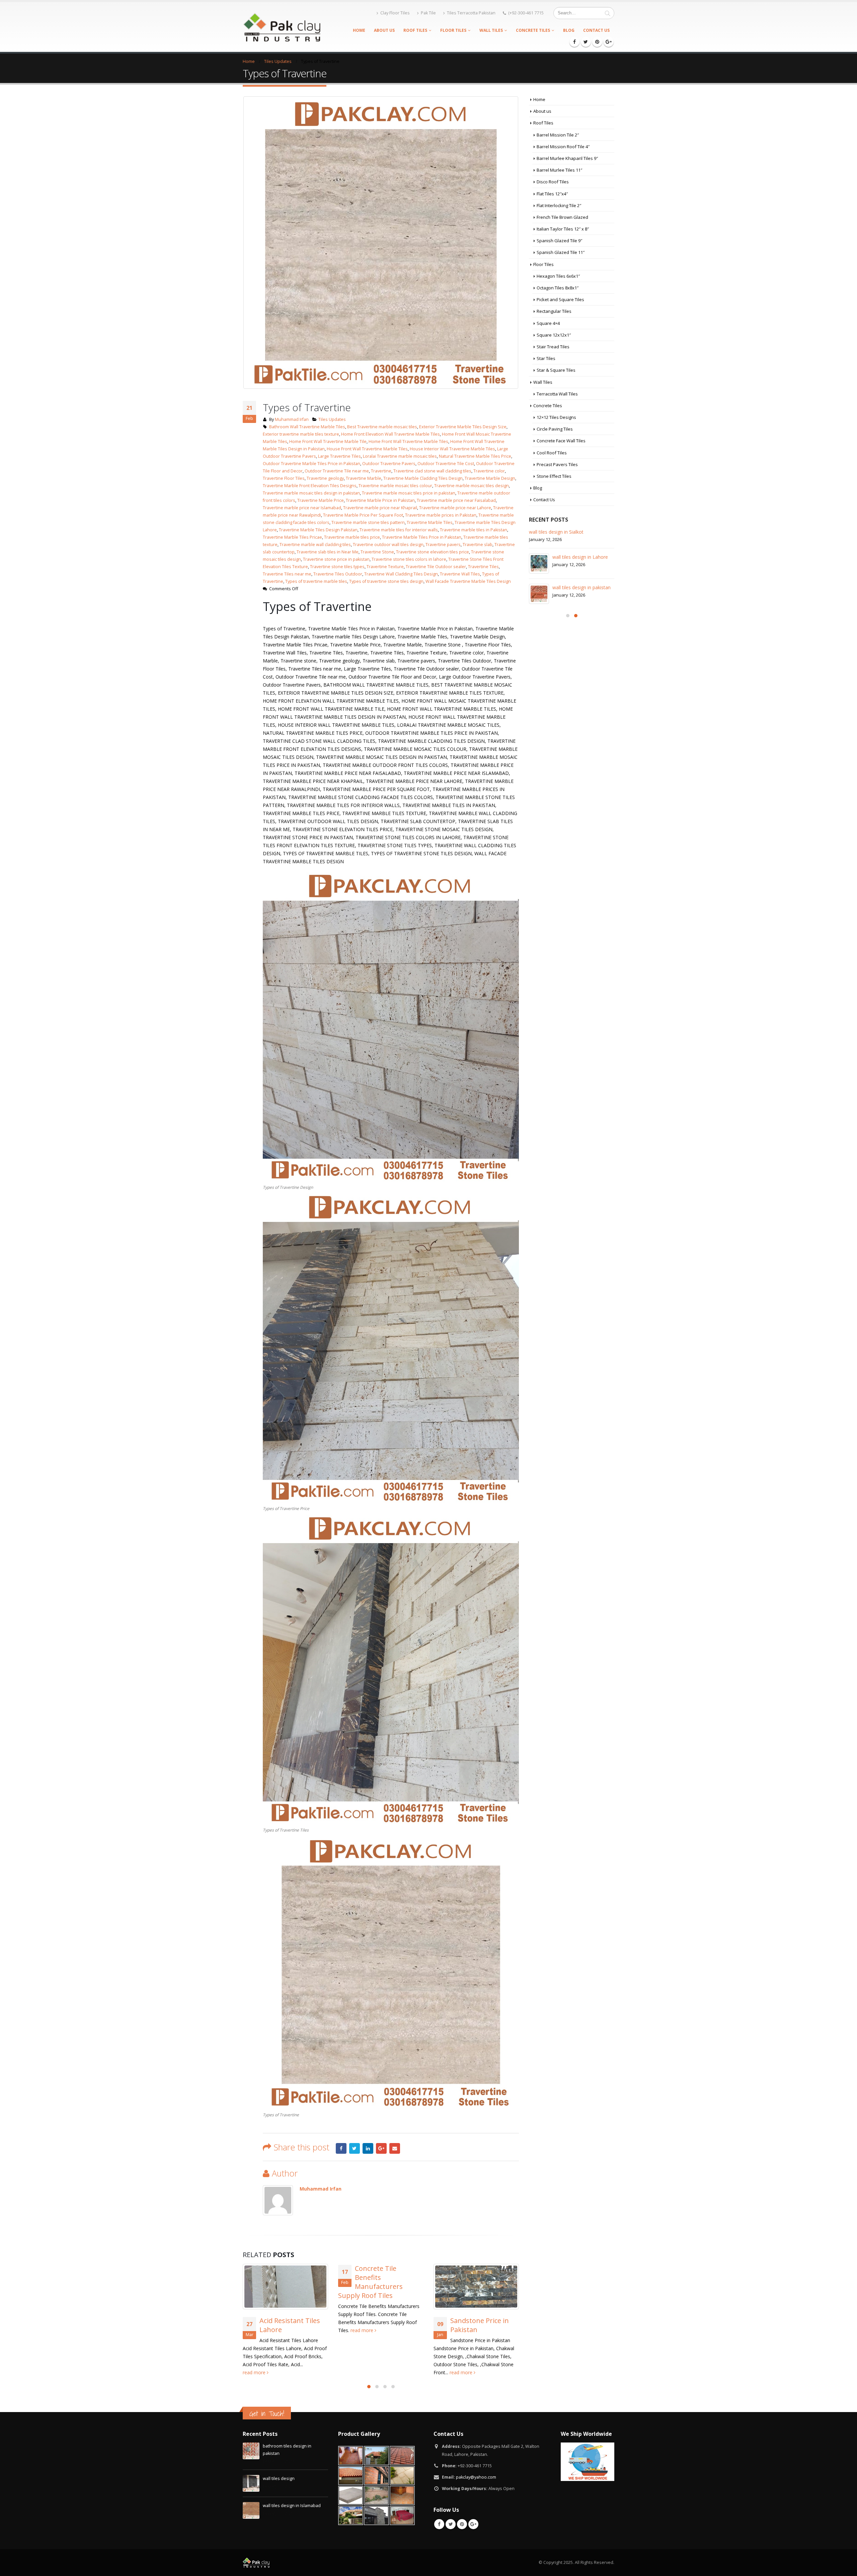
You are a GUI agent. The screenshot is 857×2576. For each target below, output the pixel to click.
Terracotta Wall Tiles (557, 394)
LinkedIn (368, 2148)
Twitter (355, 2148)
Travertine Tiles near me (287, 574)
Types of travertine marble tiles (316, 581)
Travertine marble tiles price (352, 537)
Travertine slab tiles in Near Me (328, 552)
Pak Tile (428, 13)
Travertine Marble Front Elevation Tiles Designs (310, 486)
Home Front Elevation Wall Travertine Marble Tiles (391, 434)
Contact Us (596, 30)
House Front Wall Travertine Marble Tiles (367, 449)
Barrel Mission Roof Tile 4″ (563, 147)
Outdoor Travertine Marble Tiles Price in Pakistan (311, 464)
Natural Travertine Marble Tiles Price (475, 456)
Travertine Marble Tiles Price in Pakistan (422, 537)
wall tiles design (569, 564)
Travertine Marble (364, 478)
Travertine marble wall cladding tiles (315, 545)
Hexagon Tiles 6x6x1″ (558, 276)
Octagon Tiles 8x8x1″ (558, 288)
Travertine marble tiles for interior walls (399, 530)
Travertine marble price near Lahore (455, 508)
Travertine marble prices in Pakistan (441, 515)
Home (359, 30)
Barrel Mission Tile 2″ (558, 135)
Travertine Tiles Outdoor (338, 574)
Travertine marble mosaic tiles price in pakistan (409, 493)
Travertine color (489, 471)
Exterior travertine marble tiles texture (301, 434)
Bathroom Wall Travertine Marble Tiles (307, 427)
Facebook (341, 2148)
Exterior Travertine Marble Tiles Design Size (463, 427)
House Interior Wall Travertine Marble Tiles (452, 449)
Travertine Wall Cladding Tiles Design (401, 574)
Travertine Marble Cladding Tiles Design (423, 478)
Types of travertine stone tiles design (386, 581)
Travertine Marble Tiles (430, 522)
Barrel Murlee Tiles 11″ (559, 170)
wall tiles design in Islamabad (292, 2506)
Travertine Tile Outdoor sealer (436, 567)
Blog (569, 30)
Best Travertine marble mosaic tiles (382, 427)
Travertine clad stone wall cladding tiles (432, 471)
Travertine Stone (377, 552)
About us (384, 30)
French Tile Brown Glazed (562, 217)
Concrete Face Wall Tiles (561, 441)
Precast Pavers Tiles (557, 464)
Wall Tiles (491, 30)
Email (395, 2148)
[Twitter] (586, 42)
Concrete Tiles (533, 30)
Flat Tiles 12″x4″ (552, 194)
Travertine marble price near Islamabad (302, 508)
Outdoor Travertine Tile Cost (446, 464)
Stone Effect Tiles (554, 476)
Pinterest (462, 2524)
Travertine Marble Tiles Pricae (292, 537)
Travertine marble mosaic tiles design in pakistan (311, 493)
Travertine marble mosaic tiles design (472, 486)
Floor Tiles (453, 30)
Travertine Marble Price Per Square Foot (363, 515)
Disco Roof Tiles (553, 182)
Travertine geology (325, 478)
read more (267, 2330)
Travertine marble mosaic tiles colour (395, 486)
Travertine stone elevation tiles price (433, 552)
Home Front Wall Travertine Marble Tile (328, 441)
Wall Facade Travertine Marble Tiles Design (468, 581)
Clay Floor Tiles (395, 13)
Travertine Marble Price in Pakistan (380, 500)
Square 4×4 (548, 323)
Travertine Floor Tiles (284, 478)
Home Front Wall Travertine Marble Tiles (408, 441)
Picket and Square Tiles (560, 299)
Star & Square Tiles (556, 370)
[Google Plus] (609, 42)
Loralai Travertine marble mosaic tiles (400, 456)
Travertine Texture (385, 567)
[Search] (608, 13)
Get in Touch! (267, 2414)
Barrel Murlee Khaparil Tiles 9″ (567, 158)
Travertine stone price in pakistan (336, 559)
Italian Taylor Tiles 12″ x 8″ (563, 229)
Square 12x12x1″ (554, 335)
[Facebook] (574, 42)
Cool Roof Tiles (552, 453)
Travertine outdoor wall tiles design (388, 545)
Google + (381, 2148)
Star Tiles (546, 358)
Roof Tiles (415, 30)
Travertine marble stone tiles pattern (368, 522)
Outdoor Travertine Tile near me (337, 471)
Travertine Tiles (483, 567)
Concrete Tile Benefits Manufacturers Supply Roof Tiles (275, 2282)
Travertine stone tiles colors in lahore (409, 559)
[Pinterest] (597, 42)
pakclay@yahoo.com (476, 2477)
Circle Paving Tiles (555, 429)
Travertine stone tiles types (337, 567)
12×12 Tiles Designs (556, 417)
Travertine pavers (443, 545)
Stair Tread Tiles (553, 347)
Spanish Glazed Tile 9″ (559, 241)
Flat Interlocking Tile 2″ (559, 205)
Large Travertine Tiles (339, 456)
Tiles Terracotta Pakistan (471, 13)
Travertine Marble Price (321, 500)
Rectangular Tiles (554, 311)
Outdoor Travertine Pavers (389, 464)
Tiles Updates (332, 419)
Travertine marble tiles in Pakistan (474, 530)
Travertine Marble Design (490, 478)
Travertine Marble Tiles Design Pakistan (318, 530)
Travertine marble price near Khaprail (380, 508)
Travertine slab (478, 545)
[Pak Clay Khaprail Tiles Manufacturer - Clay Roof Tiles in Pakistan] (282, 27)
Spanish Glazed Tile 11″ (561, 252)
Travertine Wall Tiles (460, 574)
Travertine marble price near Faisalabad (456, 500)
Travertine (381, 471)
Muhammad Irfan (292, 419)
